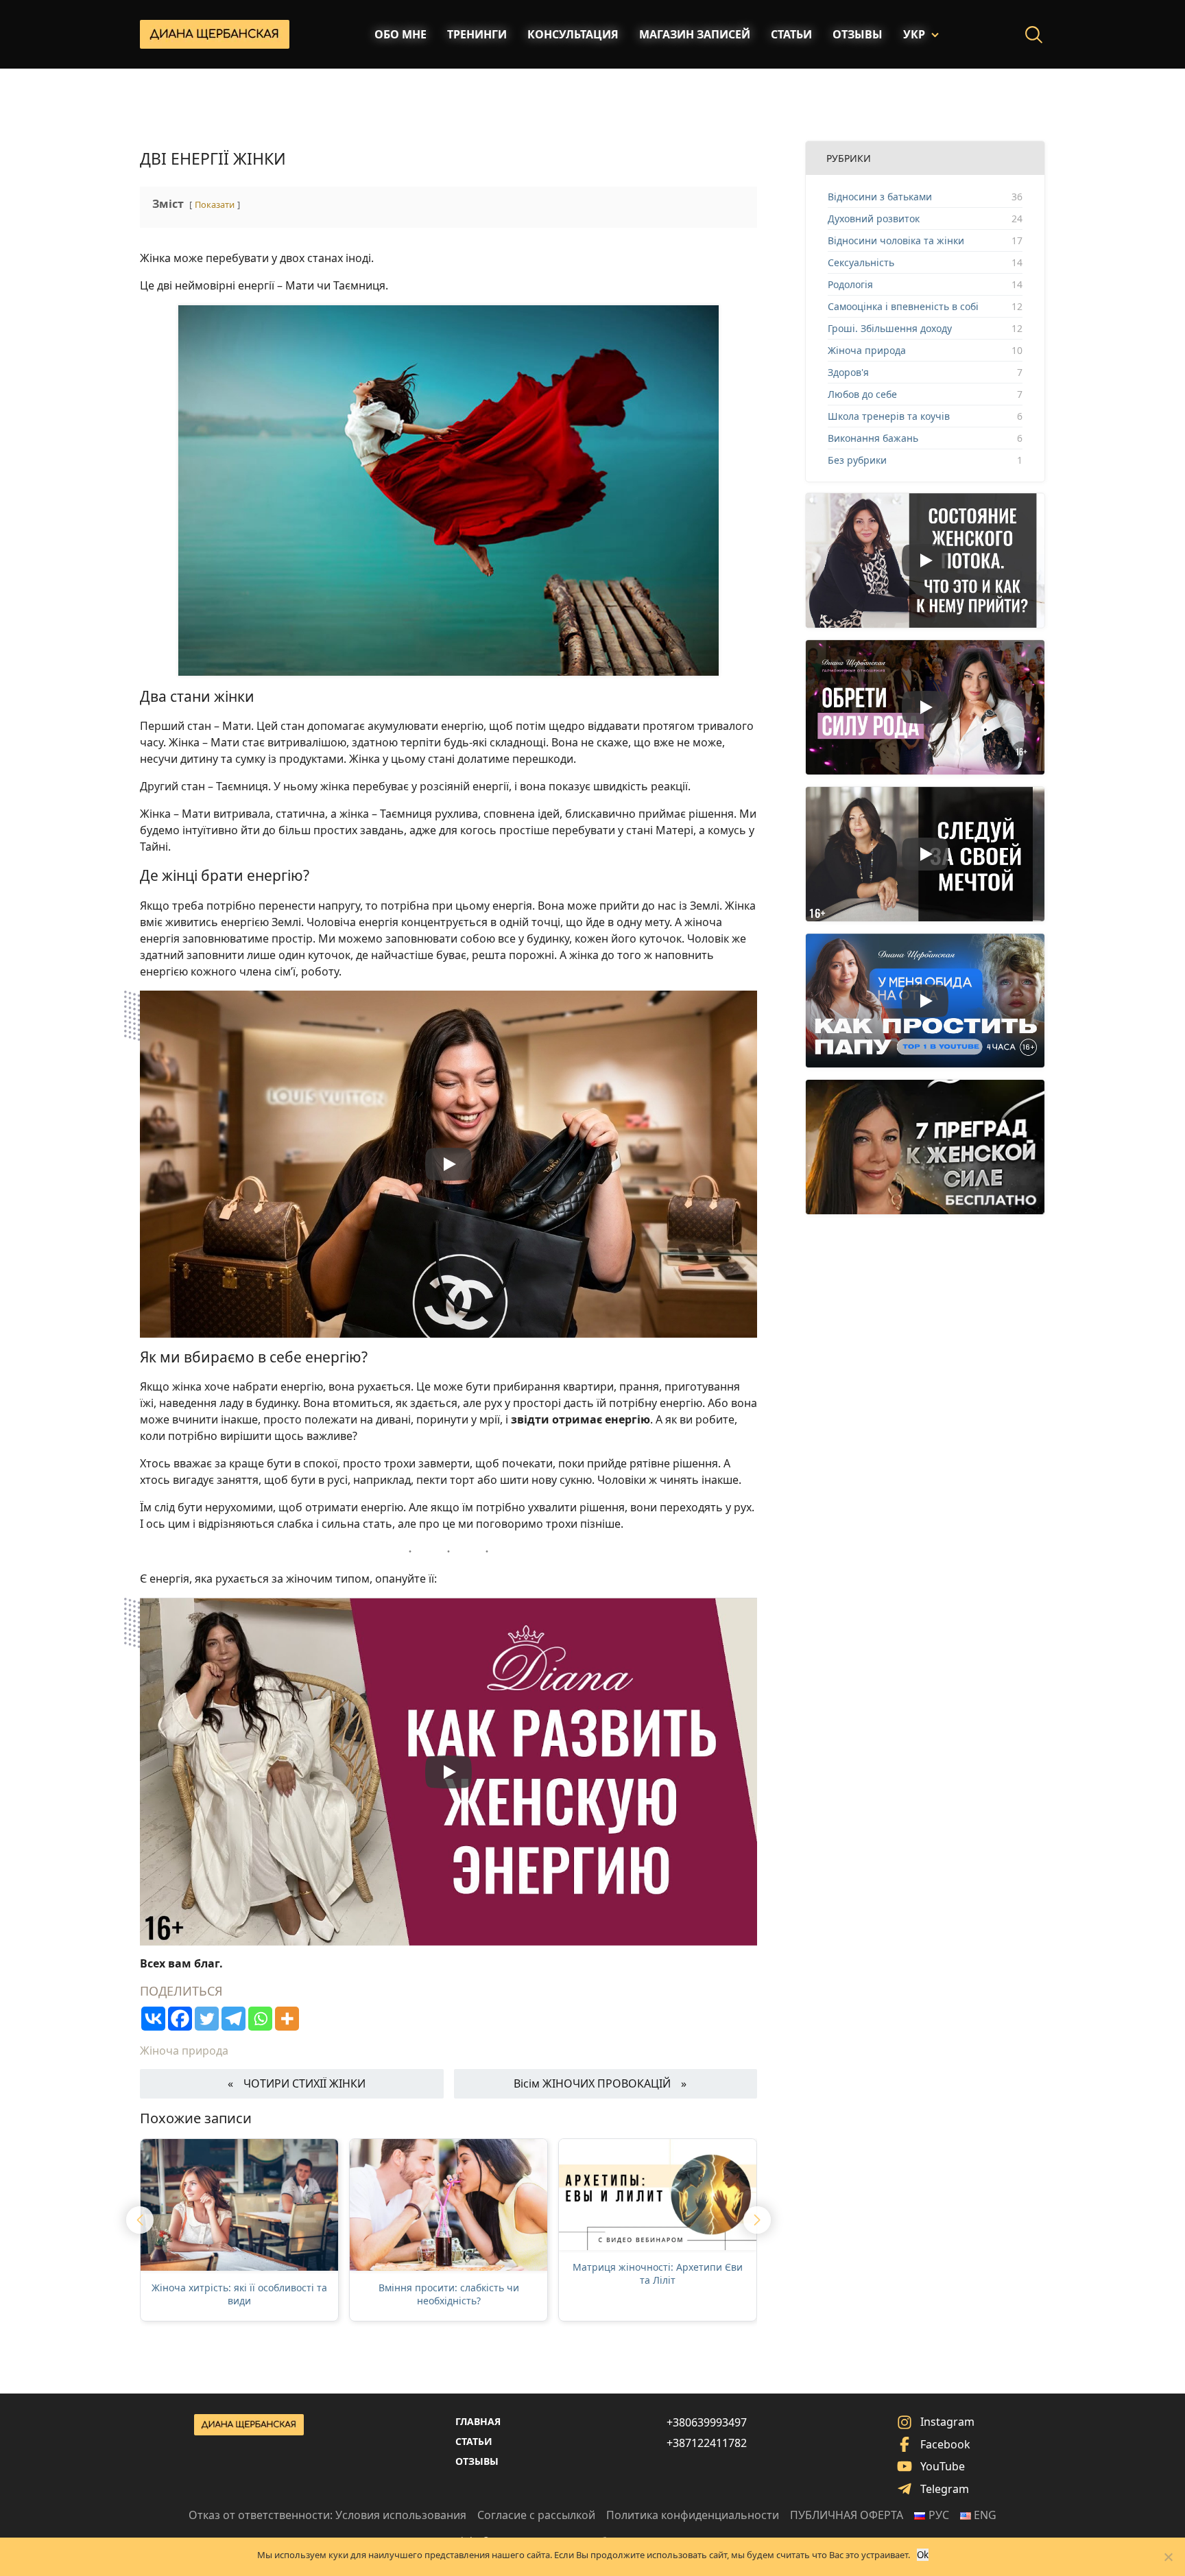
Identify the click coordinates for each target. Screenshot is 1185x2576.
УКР (914, 34)
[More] (287, 2019)
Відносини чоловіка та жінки (896, 240)
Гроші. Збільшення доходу (890, 328)
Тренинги (477, 34)
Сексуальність (861, 262)
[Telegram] (234, 2019)
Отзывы (858, 34)
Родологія (850, 284)
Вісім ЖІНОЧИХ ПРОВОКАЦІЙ (592, 2083)
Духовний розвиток (874, 218)
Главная (478, 2421)
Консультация (573, 34)
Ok (923, 2555)
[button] (140, 2220)
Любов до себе (862, 394)
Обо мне (400, 34)
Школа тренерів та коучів (889, 416)
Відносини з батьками (880, 197)
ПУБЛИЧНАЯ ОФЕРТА (847, 2515)
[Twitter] (207, 2019)
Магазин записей (695, 34)
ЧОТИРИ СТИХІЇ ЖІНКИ (304, 2083)
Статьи (791, 34)
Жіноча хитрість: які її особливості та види (239, 2294)
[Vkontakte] (153, 2019)
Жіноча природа (184, 2051)
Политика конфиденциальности (693, 2515)
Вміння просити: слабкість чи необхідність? (449, 2294)
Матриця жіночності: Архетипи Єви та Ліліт (658, 2274)
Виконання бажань (873, 438)
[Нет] (1168, 2557)
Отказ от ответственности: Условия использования (327, 2515)
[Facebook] (180, 2019)
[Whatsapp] (260, 2019)
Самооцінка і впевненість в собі (903, 306)
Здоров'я (848, 372)
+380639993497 (707, 2422)
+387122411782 (707, 2443)
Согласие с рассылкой (536, 2515)
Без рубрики (857, 460)
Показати (215, 204)
